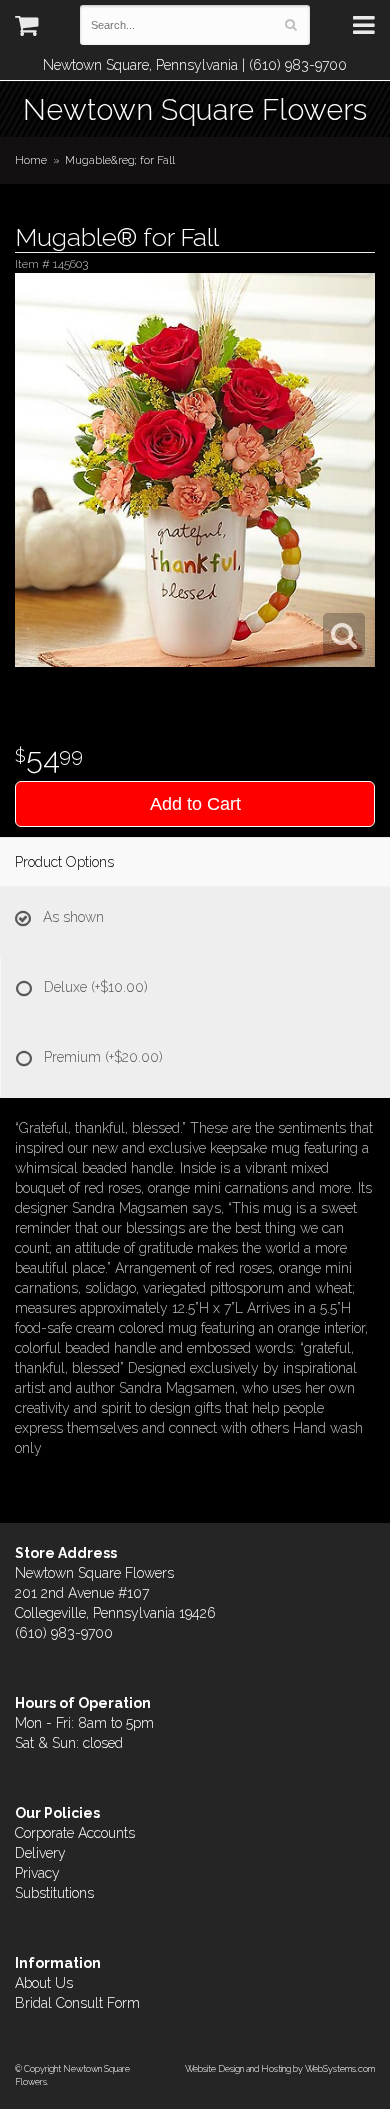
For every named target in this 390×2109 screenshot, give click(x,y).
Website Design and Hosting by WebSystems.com (280, 2068)
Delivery (40, 1853)
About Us (44, 1983)
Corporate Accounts (75, 1833)
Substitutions (54, 1893)
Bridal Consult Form (77, 2003)
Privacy (37, 1873)
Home (31, 160)
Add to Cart (195, 804)
